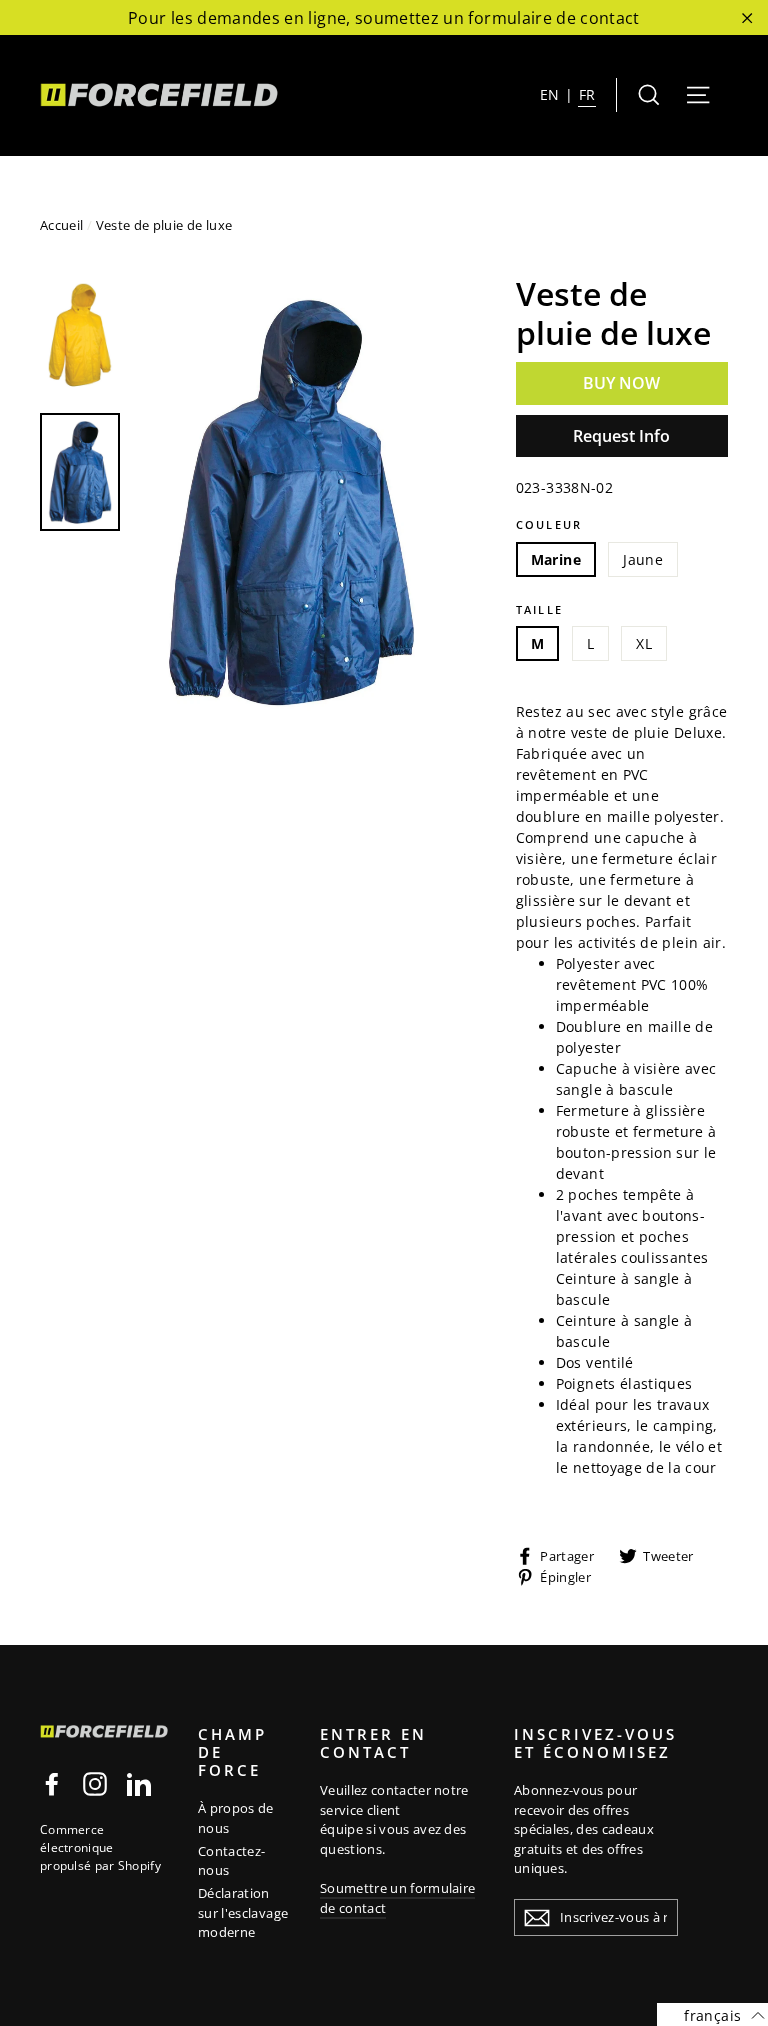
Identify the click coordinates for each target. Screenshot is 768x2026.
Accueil (61, 225)
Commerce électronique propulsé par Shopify (100, 1847)
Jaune (643, 559)
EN (550, 94)
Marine (556, 559)
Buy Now (621, 383)
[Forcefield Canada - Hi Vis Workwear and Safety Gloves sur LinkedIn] (139, 1784)
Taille (539, 609)
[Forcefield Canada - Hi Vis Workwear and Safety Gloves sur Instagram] (95, 1784)
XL (644, 643)
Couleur (549, 524)
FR (587, 94)
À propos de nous (236, 1818)
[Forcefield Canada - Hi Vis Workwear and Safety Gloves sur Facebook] (52, 1784)
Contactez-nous (232, 1861)
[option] (290, 501)
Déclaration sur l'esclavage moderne (243, 1912)
